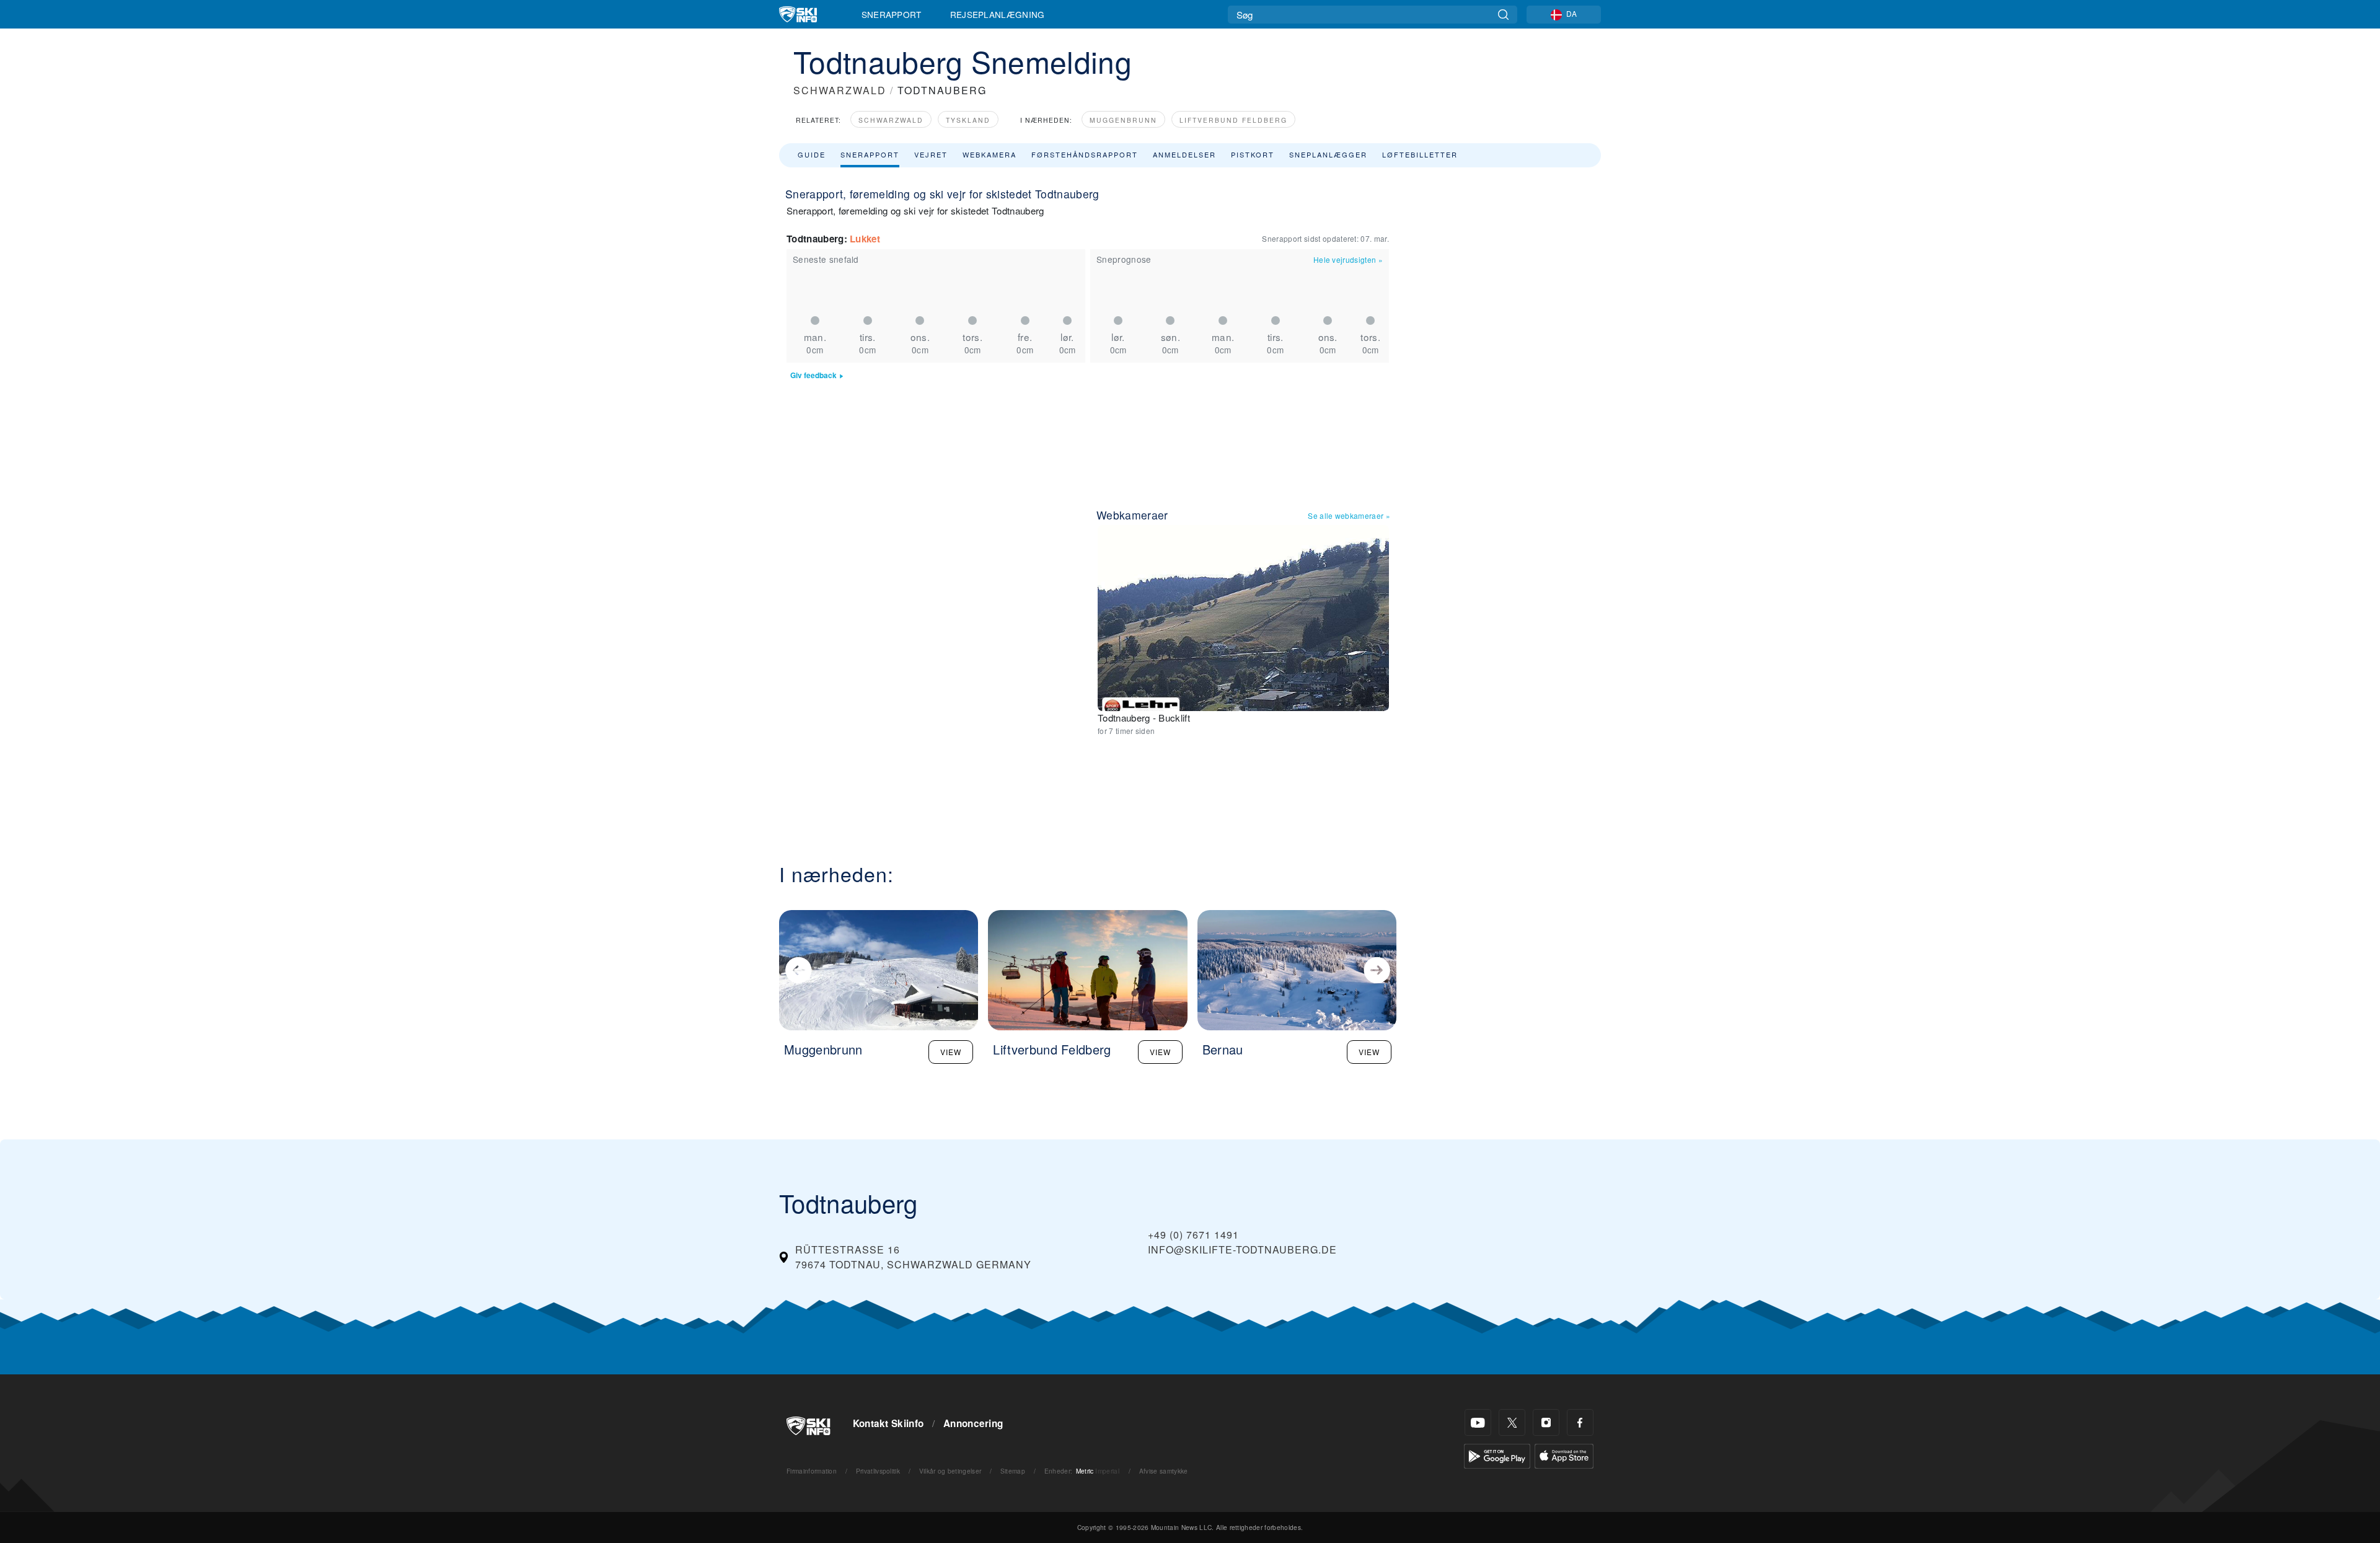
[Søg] (1503, 15)
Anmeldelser (1184, 154)
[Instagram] (1546, 1422)
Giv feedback (813, 375)
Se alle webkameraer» (1349, 515)
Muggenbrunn (1123, 120)
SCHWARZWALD (840, 90)
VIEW (951, 1052)
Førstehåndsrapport (1085, 154)
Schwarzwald (891, 120)
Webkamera (989, 154)
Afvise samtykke (1164, 1471)
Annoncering (973, 1423)
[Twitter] (1512, 1422)
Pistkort (1253, 154)
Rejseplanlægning (998, 14)
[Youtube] (1478, 1422)
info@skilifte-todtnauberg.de (1242, 1249)
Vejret (931, 154)
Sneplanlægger (1328, 154)
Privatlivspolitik (878, 1471)
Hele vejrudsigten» (1348, 259)
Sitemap (1013, 1471)
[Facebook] (1580, 1422)
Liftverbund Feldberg (1233, 120)
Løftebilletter (1420, 154)
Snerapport (892, 14)
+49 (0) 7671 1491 (1193, 1235)
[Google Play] (1497, 1455)
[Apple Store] (1564, 1455)
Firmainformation (812, 1471)
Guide (812, 154)
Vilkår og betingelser (950, 1471)
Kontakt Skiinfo (888, 1423)
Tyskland (968, 120)
